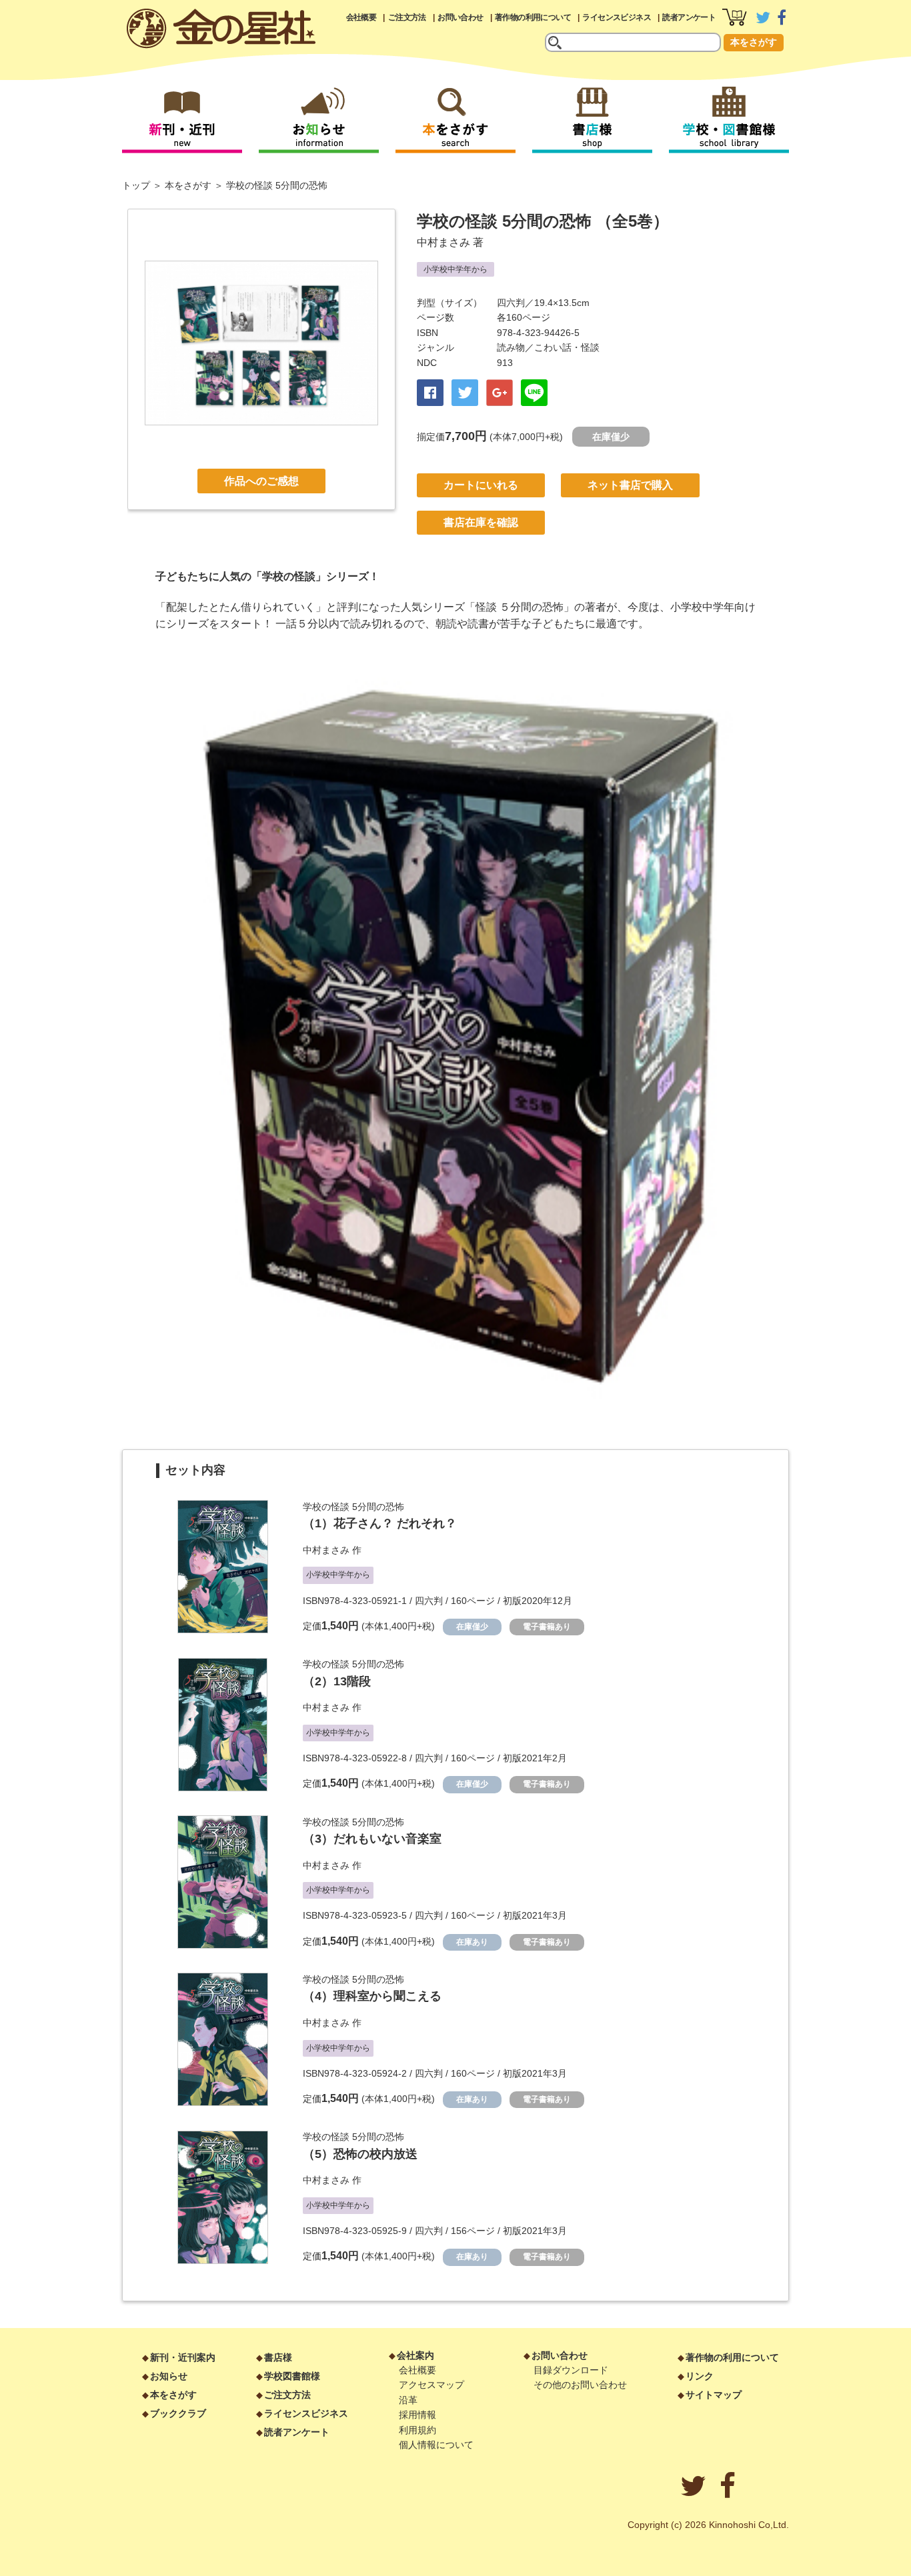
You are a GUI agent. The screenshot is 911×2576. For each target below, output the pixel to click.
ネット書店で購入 (630, 485)
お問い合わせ (460, 17)
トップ (136, 185)
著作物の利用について (533, 17)
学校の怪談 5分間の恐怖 (353, 1507)
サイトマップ (714, 2395)
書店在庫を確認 (481, 522)
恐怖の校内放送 (375, 2154)
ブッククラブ (178, 2413)
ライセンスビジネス (617, 17)
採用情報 (417, 2415)
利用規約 (417, 2430)
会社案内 (415, 2355)
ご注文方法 (407, 17)
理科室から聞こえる (387, 1996)
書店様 (278, 2357)
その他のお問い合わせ (580, 2385)
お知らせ (169, 2376)
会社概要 (361, 17)
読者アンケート (689, 17)
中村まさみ (443, 242)
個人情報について (436, 2445)
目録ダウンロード (571, 2370)
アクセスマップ (431, 2385)
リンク (700, 2376)
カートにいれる (481, 485)
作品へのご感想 (261, 481)
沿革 (408, 2400)
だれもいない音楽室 (387, 1839)
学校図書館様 (292, 2376)
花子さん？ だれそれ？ (395, 1523)
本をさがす (754, 42)
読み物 (511, 347)
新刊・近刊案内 (183, 2357)
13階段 (352, 1681)
